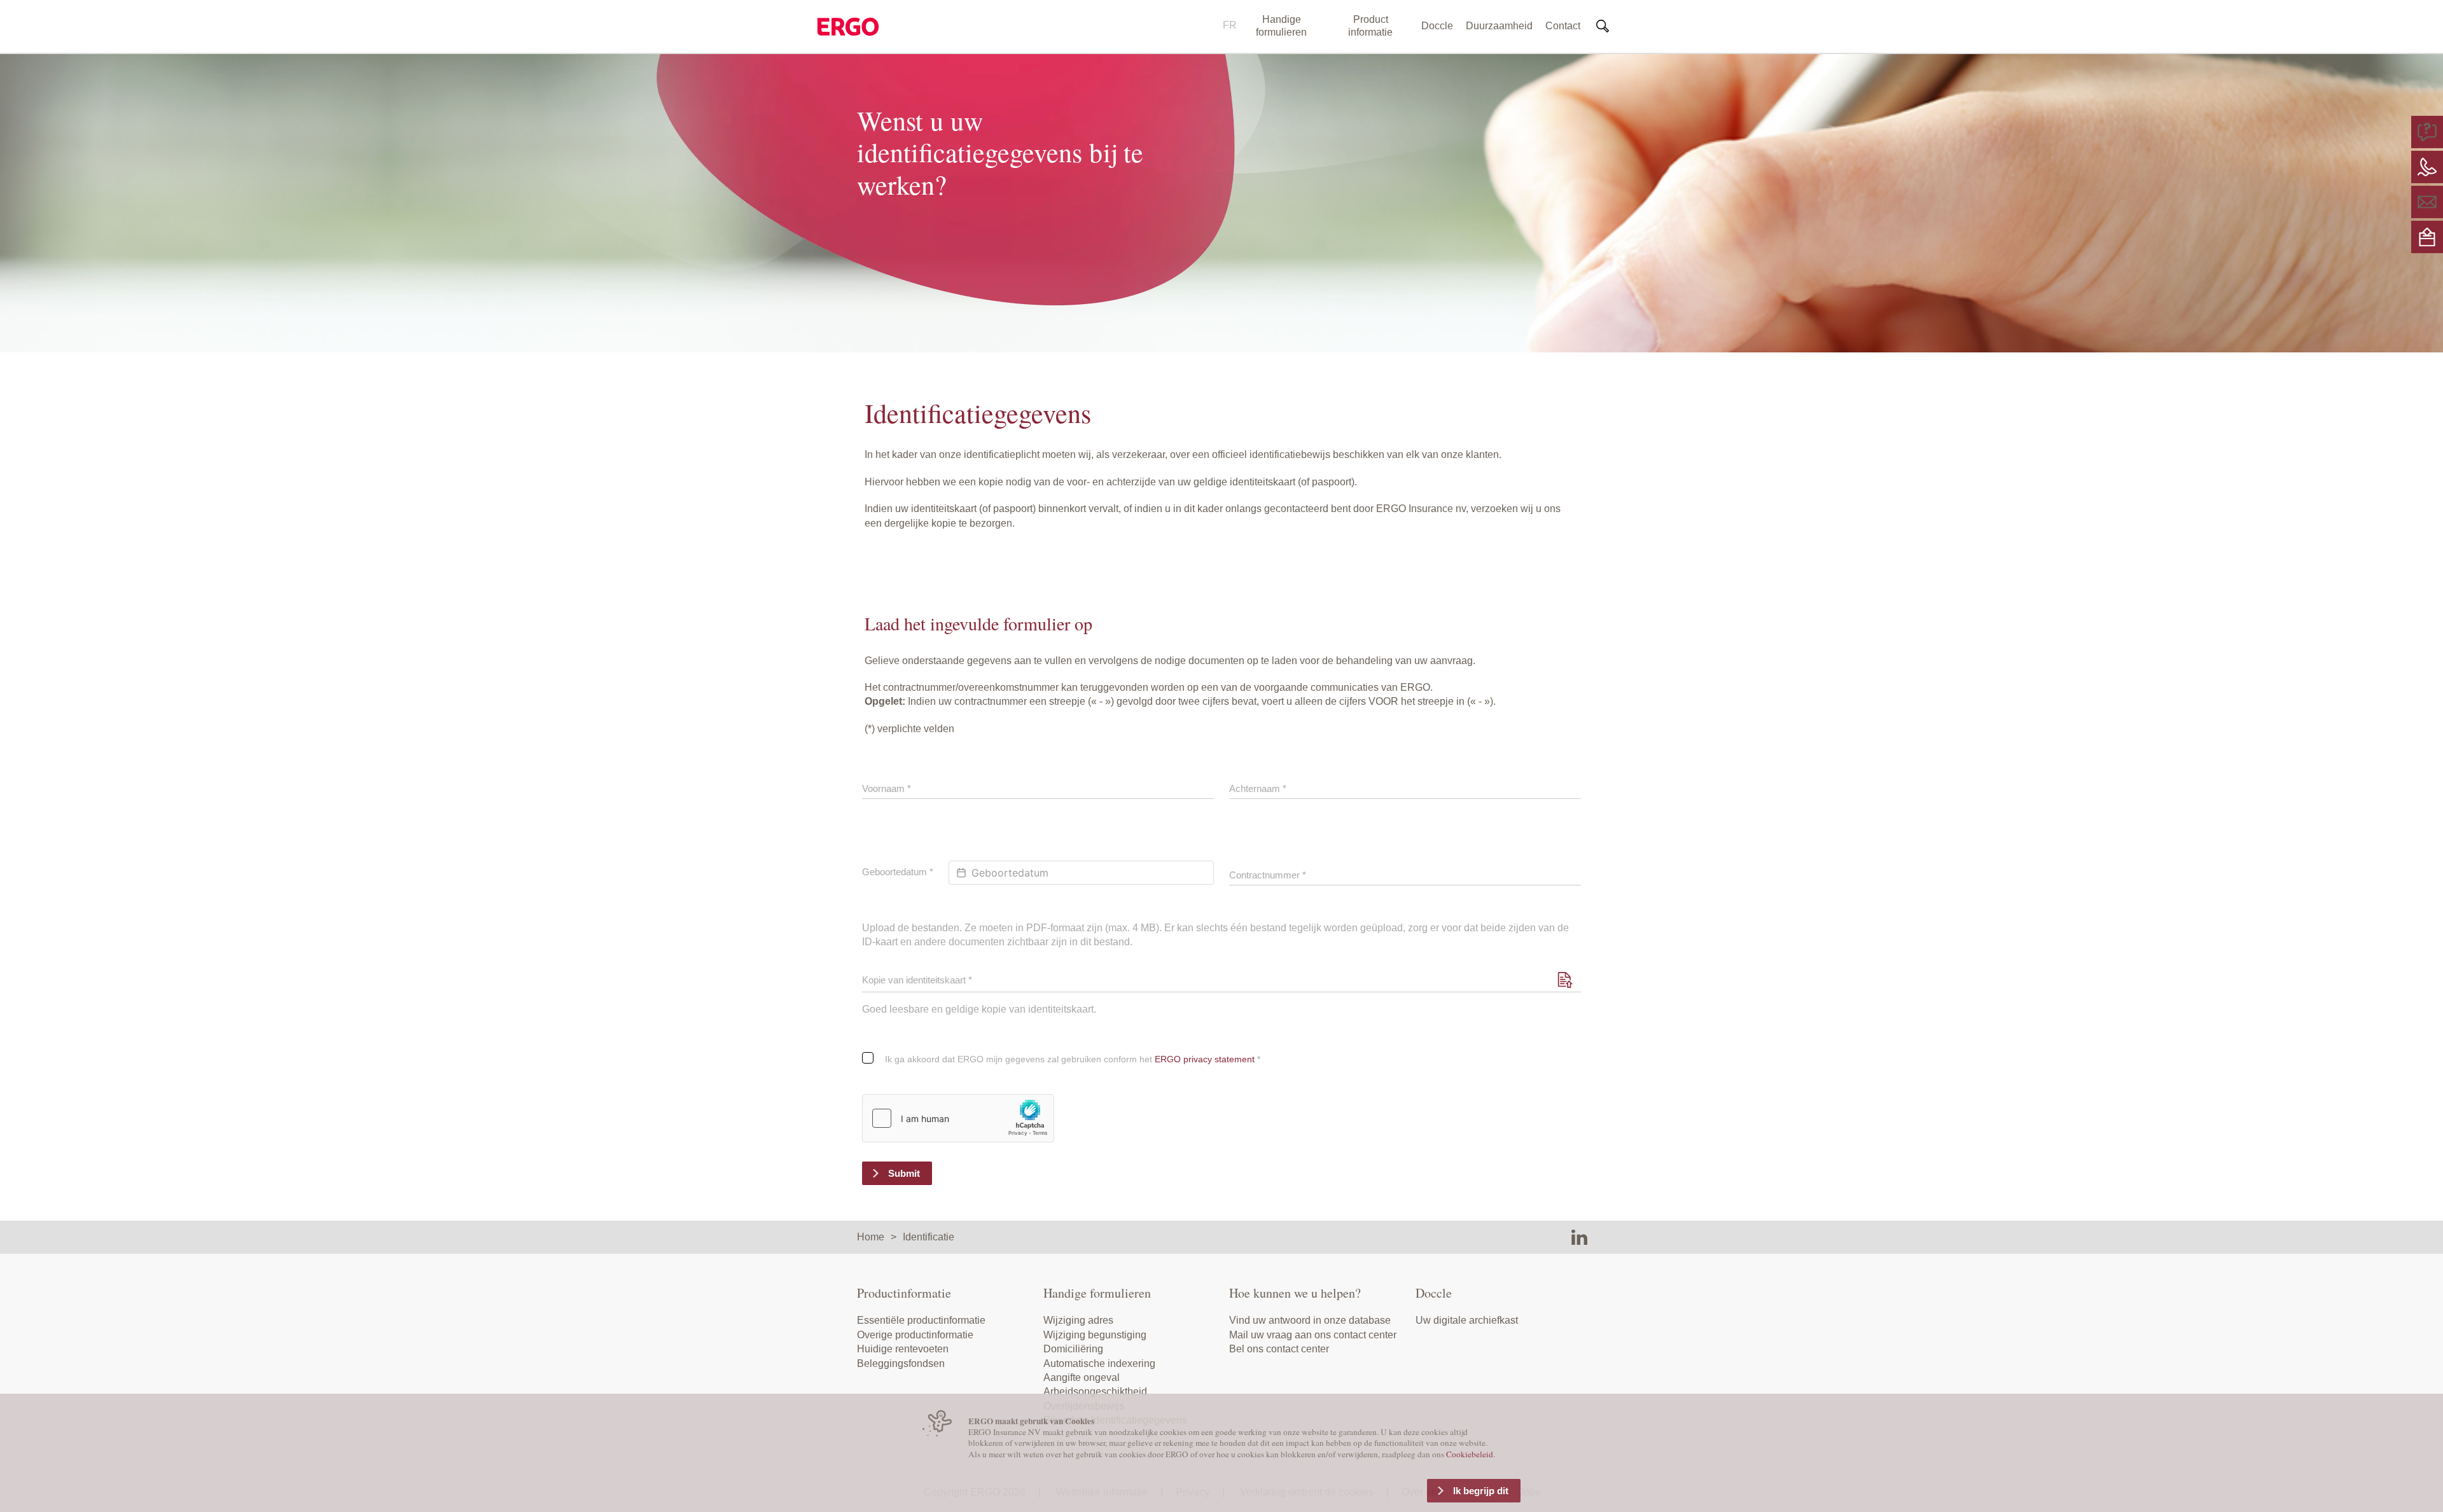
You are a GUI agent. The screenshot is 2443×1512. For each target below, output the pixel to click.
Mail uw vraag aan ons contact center (1313, 1335)
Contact (1563, 26)
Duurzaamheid (1499, 26)
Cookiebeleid (1470, 1454)
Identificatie (929, 1237)
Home (871, 1237)
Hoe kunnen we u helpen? (1295, 1293)
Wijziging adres (1078, 1320)
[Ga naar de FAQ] (2427, 131)
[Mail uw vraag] (2427, 201)
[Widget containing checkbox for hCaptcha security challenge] (958, 1118)
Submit (904, 1173)
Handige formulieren (1281, 26)
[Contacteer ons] (2427, 166)
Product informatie (1370, 26)
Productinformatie (904, 1293)
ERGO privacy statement (1205, 1059)
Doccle (1437, 26)
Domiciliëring (1073, 1349)
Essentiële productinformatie (921, 1320)
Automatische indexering (1099, 1363)
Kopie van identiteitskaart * (917, 980)
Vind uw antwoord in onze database (1310, 1320)
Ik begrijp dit (1481, 1491)
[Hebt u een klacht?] (2427, 236)
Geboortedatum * (898, 872)
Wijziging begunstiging (1095, 1335)
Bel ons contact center (1279, 1349)
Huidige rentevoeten (903, 1349)
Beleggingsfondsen (901, 1363)
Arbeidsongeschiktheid (1095, 1391)
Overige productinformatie (915, 1335)
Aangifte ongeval (1082, 1377)
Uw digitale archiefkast (1467, 1320)
